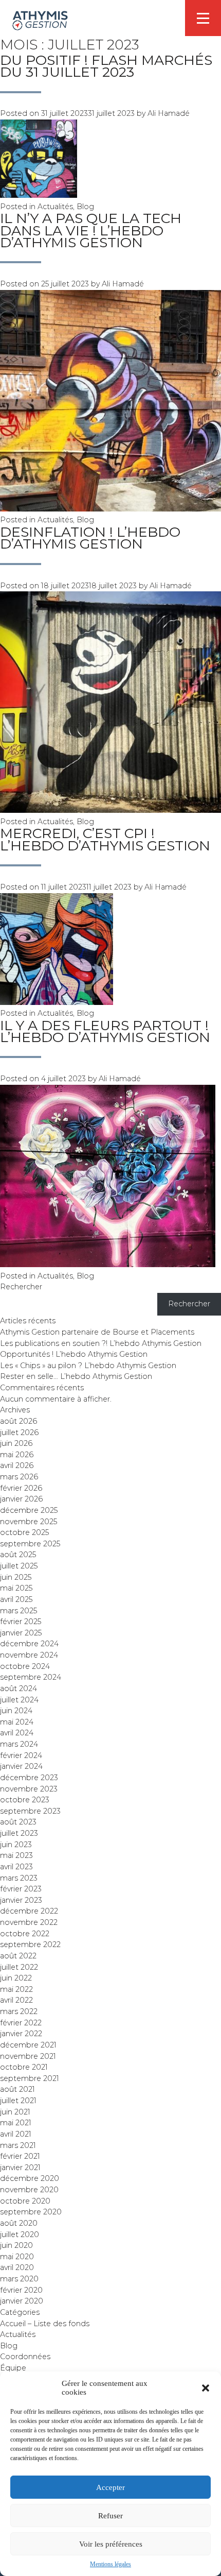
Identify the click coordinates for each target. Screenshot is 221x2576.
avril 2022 (16, 2000)
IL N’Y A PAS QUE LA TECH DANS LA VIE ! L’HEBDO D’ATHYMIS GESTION (91, 230)
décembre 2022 (29, 1911)
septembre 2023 (30, 1811)
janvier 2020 (22, 2301)
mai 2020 (17, 2257)
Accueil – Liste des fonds (45, 2324)
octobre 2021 (24, 2067)
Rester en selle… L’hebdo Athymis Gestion (76, 1376)
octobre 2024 (25, 1666)
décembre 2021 (28, 2045)
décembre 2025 (29, 1510)
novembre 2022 (29, 1922)
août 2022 (18, 1956)
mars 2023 (19, 1878)
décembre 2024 (29, 1644)
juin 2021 (15, 2112)
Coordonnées (25, 2357)
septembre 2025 (30, 1544)
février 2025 (21, 1622)
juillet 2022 (19, 1967)
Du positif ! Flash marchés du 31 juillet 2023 (106, 66)
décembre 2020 (30, 2178)
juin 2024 (16, 1711)
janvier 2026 (21, 1499)
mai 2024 (17, 1722)
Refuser (110, 2516)
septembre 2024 (31, 1677)
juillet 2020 (20, 2234)
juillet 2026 (19, 1432)
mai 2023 (16, 1855)
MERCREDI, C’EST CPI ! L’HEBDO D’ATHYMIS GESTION (105, 839)
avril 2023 (16, 1867)
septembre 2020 (31, 2212)
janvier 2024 (21, 1766)
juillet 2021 (18, 2101)
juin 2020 (16, 2245)
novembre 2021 (28, 2056)
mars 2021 (18, 2145)
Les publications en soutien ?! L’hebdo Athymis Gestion (101, 1343)
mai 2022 (16, 1989)
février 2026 (21, 1488)
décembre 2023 (29, 1778)
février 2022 (21, 2023)
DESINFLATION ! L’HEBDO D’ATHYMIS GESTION (90, 538)
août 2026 (19, 1421)
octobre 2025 (24, 1532)
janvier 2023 (21, 1900)
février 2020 (21, 2290)
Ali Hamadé (169, 113)
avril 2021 (16, 2134)
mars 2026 (19, 1477)
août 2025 (18, 1555)
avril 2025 (16, 1599)
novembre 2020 (29, 2190)
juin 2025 (16, 1577)
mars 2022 (19, 2011)
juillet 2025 (19, 1566)
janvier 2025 (21, 1633)
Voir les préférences (111, 2544)
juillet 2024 (19, 1700)
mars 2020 (19, 2279)
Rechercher (21, 1287)
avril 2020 (17, 2267)
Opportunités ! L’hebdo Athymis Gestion (74, 1354)
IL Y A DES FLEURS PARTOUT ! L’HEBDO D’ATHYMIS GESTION (105, 1031)
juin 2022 (16, 1978)
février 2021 (20, 2156)
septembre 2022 (30, 1944)
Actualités (55, 207)
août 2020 (19, 2223)
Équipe (13, 2368)
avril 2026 (17, 1465)
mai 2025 (16, 1588)
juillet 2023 (19, 1833)
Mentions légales (110, 2564)
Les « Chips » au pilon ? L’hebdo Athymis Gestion (88, 1366)
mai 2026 (17, 1455)
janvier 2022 (21, 2034)
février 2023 (21, 1889)
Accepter (110, 2487)
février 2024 (21, 1755)
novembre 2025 (29, 1522)
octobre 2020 (25, 2201)
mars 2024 (19, 1744)
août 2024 (19, 1688)
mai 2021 (16, 2123)
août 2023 (18, 1822)
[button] (206, 2388)
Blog (85, 207)
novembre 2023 (29, 1789)
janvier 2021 (20, 2168)
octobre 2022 (25, 1934)
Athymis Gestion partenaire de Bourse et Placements (97, 1332)
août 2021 (17, 2089)
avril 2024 (17, 1733)
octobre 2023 (25, 1800)
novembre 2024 (29, 1655)
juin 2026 (16, 1443)
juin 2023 (16, 1845)
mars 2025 (19, 1611)
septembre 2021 (30, 2078)
